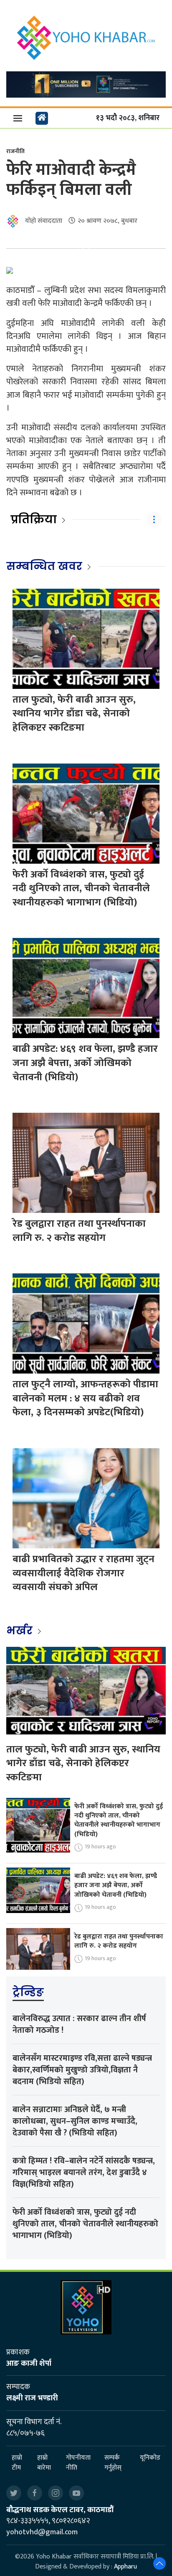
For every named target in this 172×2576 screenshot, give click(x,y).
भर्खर (21, 1631)
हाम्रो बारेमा (44, 2463)
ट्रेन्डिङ (28, 1992)
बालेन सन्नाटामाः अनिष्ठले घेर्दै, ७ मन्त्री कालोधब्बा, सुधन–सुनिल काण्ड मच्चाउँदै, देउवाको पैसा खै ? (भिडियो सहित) (75, 2121)
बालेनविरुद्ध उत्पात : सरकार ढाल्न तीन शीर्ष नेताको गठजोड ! (79, 2024)
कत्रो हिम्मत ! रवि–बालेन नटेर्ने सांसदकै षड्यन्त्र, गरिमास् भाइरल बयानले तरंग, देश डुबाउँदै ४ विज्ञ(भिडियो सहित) (84, 2173)
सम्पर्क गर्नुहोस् (113, 2463)
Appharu (125, 2567)
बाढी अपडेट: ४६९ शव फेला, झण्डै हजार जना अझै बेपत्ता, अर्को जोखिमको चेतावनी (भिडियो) (85, 1063)
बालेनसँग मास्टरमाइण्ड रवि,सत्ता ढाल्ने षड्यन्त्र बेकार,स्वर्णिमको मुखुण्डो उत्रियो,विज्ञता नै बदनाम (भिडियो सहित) (82, 2070)
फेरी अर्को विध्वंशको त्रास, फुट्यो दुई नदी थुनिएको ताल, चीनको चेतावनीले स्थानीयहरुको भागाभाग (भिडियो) (81, 888)
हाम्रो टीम (17, 2463)
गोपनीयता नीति (78, 2463)
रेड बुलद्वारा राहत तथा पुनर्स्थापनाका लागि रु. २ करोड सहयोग (79, 1231)
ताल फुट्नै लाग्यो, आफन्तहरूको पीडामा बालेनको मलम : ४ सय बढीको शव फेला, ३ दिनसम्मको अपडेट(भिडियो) (85, 1398)
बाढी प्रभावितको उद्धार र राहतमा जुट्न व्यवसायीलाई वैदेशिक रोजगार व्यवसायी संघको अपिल (83, 1573)
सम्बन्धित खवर (44, 566)
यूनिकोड (150, 2458)
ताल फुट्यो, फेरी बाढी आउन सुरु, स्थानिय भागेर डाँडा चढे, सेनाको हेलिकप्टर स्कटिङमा (74, 714)
